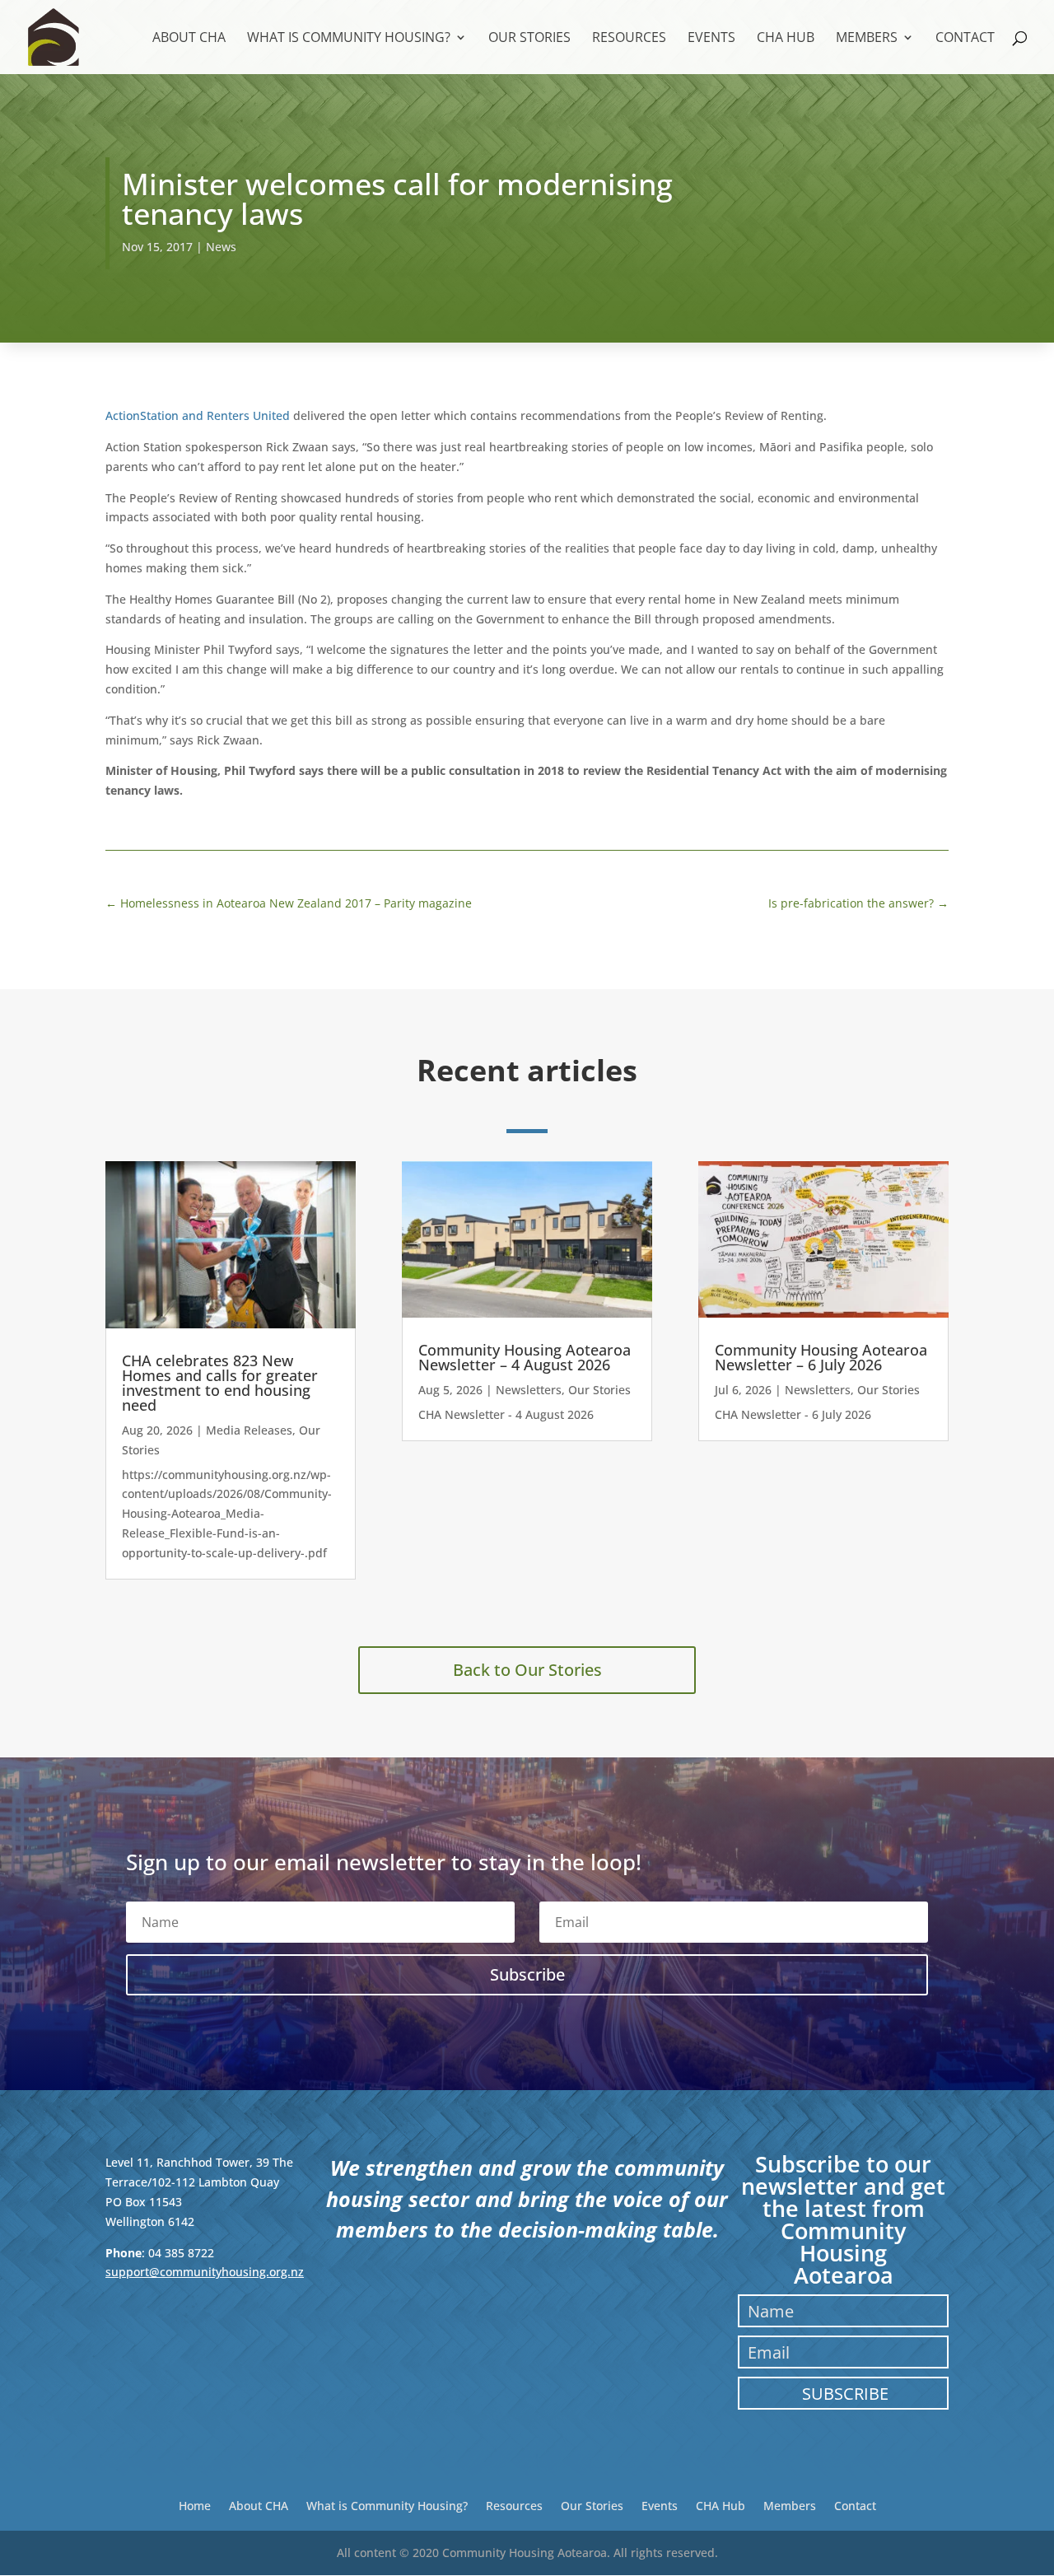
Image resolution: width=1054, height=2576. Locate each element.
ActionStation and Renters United (199, 415)
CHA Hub (786, 39)
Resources (629, 39)
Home (195, 2505)
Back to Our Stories (527, 1670)
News (221, 247)
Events (711, 39)
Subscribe (845, 2394)
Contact (965, 39)
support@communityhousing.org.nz (205, 2272)
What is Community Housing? (349, 39)
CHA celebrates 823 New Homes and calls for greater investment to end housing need (220, 1383)
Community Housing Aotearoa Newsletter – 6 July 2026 (821, 1357)
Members (867, 39)
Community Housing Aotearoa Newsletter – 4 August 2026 (525, 1357)
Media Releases (249, 1430)
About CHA (189, 39)
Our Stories (529, 39)
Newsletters (529, 1390)
